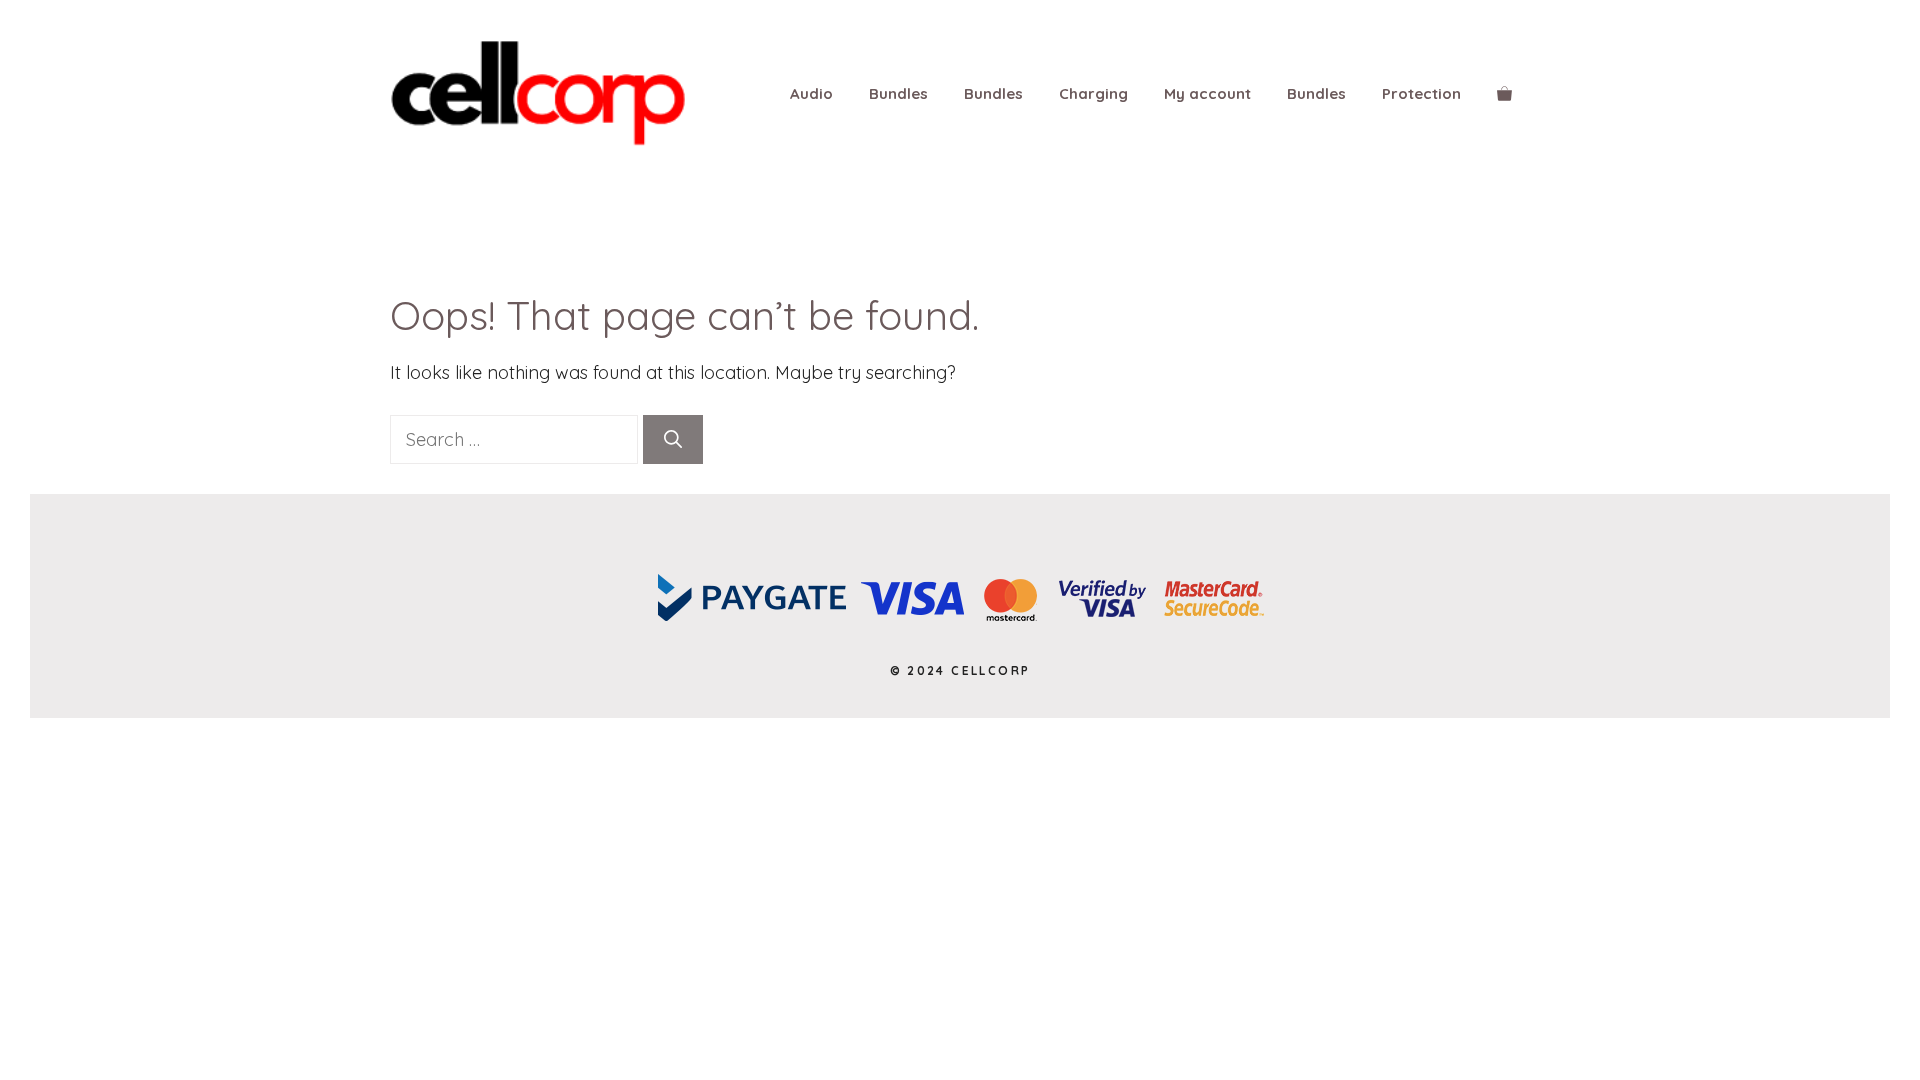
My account (1207, 93)
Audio (811, 93)
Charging (1093, 93)
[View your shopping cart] (1504, 94)
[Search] (673, 439)
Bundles (898, 93)
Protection (1421, 93)
